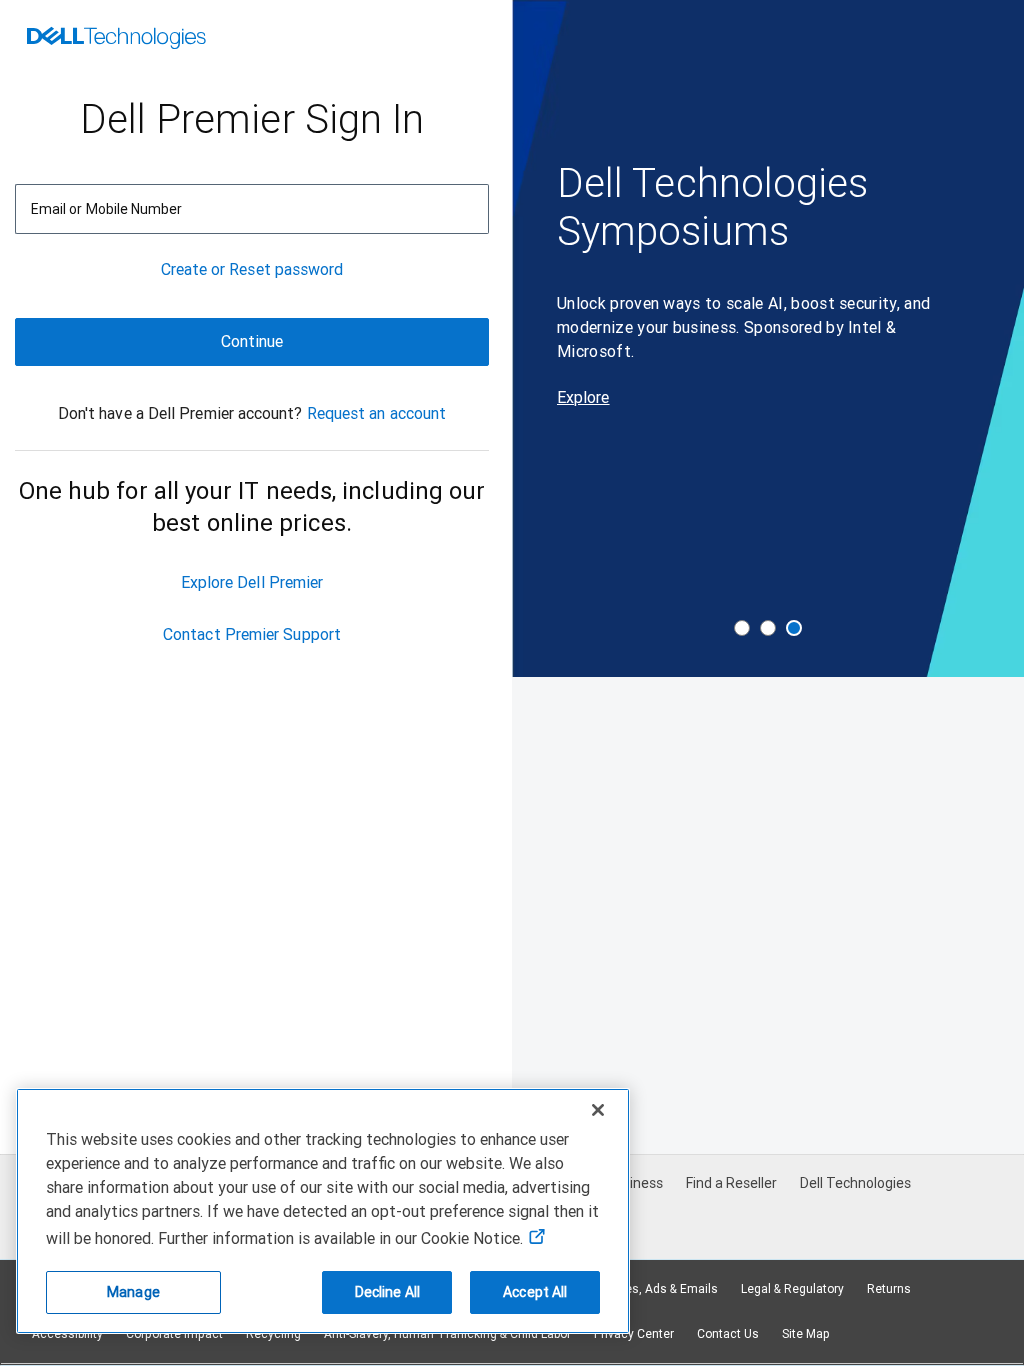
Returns (889, 1289)
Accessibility (67, 1334)
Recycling (273, 1334)
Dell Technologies (855, 1183)
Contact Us (728, 1334)
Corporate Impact (174, 1334)
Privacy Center (634, 1334)
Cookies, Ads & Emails (656, 1289)
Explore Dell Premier (252, 582)
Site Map (806, 1334)
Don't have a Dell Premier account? (180, 413)
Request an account (376, 413)
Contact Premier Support (252, 634)
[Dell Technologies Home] (116, 40)
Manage (133, 1292)
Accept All (535, 1292)
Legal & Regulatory (792, 1289)
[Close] (598, 1110)
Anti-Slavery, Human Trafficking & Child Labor (447, 1334)
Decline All (388, 1292)
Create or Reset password (252, 269)
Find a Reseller (731, 1183)
